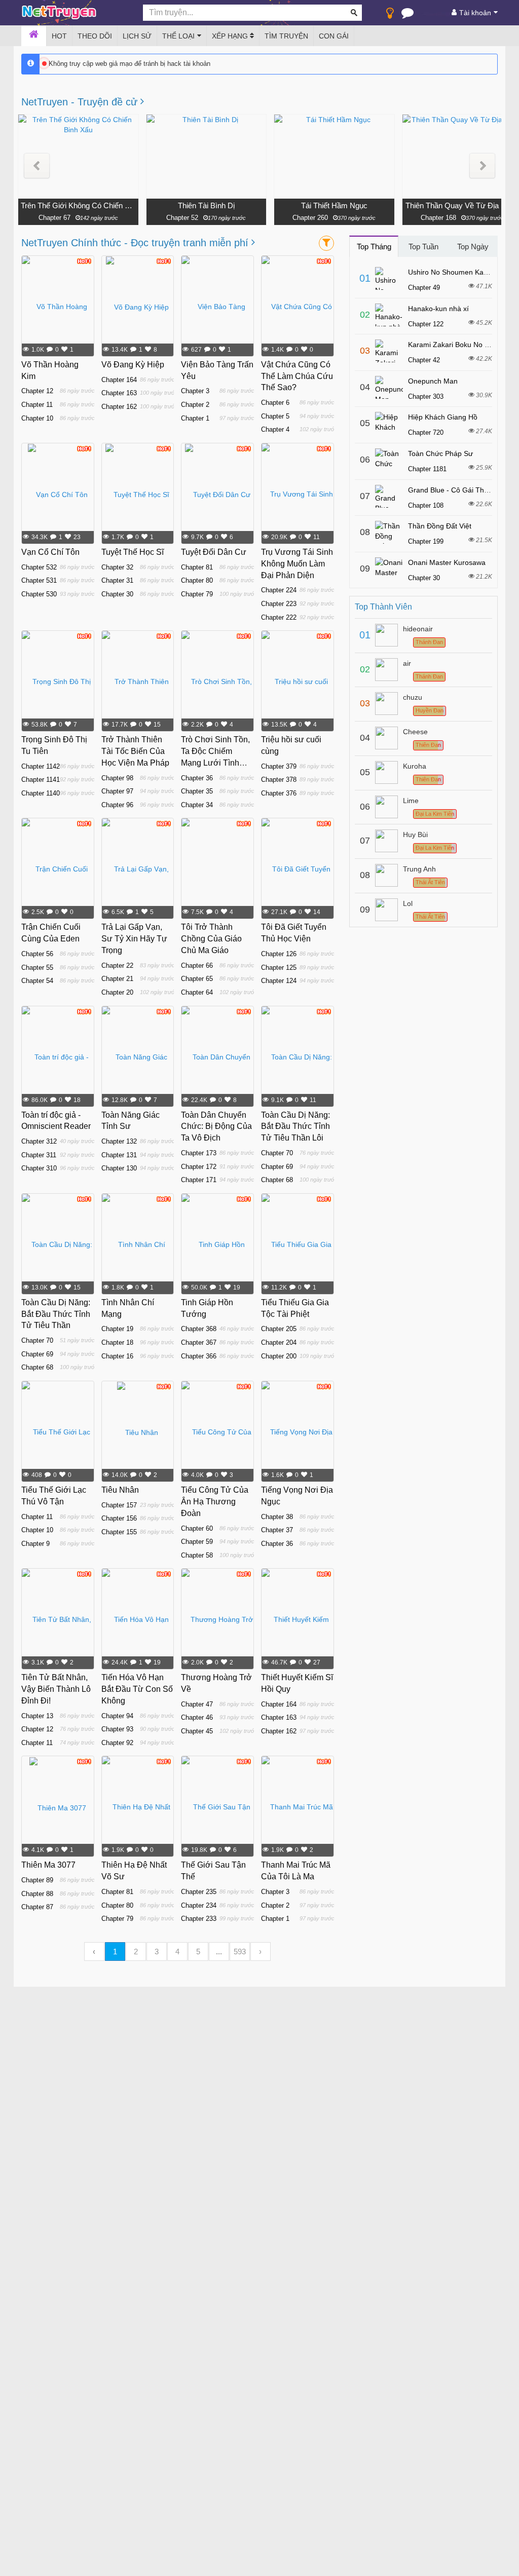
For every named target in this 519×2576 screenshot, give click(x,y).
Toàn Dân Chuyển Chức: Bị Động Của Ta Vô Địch (216, 1127)
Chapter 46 (197, 1717)
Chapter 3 (195, 391)
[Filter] (326, 243)
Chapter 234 (199, 1905)
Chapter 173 (199, 1153)
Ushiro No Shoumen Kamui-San (459, 272)
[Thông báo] (407, 15)
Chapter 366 (199, 1356)
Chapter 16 (117, 1356)
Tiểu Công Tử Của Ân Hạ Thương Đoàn (215, 1502)
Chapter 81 (197, 567)
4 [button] (177, 1952)
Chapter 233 (199, 1919)
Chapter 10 (37, 418)
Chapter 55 (37, 968)
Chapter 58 (197, 1555)
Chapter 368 (199, 1329)
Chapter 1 (195, 418)
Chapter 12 (37, 391)
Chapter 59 (197, 1542)
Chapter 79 (197, 594)
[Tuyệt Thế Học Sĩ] (137, 494)
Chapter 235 (199, 1892)
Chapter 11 (37, 405)
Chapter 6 (275, 403)
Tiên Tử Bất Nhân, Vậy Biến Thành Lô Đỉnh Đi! (56, 1689)
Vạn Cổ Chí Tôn (50, 552)
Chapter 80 (197, 580)
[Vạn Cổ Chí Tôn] (58, 494)
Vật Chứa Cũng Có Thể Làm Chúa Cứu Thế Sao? (297, 376)
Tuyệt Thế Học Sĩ (133, 552)
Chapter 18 (117, 1342)
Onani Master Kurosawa (447, 562)
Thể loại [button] (178, 36)
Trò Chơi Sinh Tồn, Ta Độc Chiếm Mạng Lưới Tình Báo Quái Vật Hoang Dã (215, 763)
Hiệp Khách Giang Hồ (443, 417)
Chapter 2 (195, 405)
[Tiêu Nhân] (138, 1432)
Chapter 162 (119, 407)
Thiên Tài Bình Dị (206, 205)
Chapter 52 (182, 218)
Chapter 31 (117, 580)
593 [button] (240, 1952)
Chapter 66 (197, 965)
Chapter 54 (37, 981)
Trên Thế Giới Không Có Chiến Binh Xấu (78, 205)
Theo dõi (95, 36)
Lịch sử (137, 36)
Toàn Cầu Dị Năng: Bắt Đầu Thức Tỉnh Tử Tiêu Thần (56, 1314)
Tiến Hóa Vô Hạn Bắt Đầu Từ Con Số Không (137, 1689)
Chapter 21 (117, 979)
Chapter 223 (279, 604)
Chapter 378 (279, 780)
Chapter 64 (197, 992)
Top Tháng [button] (374, 247)
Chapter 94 (117, 1716)
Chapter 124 (279, 981)
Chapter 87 (37, 1907)
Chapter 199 (426, 541)
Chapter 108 (426, 505)
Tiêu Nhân (120, 1490)
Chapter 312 (39, 1141)
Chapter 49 (424, 288)
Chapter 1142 (41, 766)
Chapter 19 (117, 1329)
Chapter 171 (199, 1180)
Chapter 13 (37, 1716)
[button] (37, 166)
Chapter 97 (117, 791)
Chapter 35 (197, 791)
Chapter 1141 (41, 780)
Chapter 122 (426, 324)
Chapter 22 (117, 965)
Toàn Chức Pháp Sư (440, 453)
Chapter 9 (35, 1544)
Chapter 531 (39, 580)
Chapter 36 (197, 778)
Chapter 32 (117, 567)
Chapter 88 (37, 1894)
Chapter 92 (117, 1743)
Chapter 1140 (41, 793)
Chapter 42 (424, 360)
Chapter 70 (277, 1153)
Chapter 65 (197, 979)
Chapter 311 (39, 1155)
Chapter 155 (119, 1532)
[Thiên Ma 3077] (58, 1807)
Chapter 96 (117, 805)
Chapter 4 (275, 429)
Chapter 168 (438, 218)
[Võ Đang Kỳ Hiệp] (137, 307)
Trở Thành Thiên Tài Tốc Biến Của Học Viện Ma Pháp (135, 751)
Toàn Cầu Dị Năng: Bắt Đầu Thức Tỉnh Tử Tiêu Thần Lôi (295, 1127)
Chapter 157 (119, 1505)
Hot (59, 36)
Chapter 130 (119, 1168)
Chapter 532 (39, 567)
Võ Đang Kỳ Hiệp (133, 365)
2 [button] (136, 1952)
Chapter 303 (426, 396)
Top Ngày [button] (473, 247)
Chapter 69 (277, 1167)
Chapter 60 (197, 1528)
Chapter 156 (119, 1518)
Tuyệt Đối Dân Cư (214, 552)
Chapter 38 (277, 1517)
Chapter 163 (119, 393)
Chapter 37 (277, 1530)
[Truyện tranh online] (75, 13)
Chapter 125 (279, 968)
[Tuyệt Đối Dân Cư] (218, 494)
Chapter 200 (279, 1356)
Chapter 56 (37, 954)
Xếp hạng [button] (231, 36)
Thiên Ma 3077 (48, 1865)
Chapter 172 (199, 1167)
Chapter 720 (426, 432)
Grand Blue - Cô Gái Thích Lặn (458, 490)
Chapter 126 (279, 954)
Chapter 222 (279, 617)
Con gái (334, 36)
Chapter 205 (279, 1329)
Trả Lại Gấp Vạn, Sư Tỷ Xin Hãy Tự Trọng (134, 939)
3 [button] (157, 1952)
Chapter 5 (275, 416)
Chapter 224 (279, 590)
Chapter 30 (117, 594)
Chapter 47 (197, 1704)
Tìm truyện (286, 36)
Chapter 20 (117, 992)
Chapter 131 (119, 1155)
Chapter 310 (39, 1168)
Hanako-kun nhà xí (438, 309)
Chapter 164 (119, 380)
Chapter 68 (277, 1180)
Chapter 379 (279, 766)
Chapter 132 (119, 1141)
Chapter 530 (39, 594)
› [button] (260, 1952)
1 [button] (115, 1952)
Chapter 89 (37, 1880)
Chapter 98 (117, 778)
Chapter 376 (279, 793)
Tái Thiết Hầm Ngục (334, 205)
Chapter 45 (197, 1731)
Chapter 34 (197, 805)
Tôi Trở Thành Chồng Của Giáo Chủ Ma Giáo (211, 939)
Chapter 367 (199, 1342)
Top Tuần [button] (423, 247)
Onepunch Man (433, 381)
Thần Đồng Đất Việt (440, 526)
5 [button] (198, 1952)
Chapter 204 (279, 1342)
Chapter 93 (117, 1729)
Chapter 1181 (427, 469)
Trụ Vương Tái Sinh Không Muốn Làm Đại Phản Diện (297, 564)
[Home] (34, 36)
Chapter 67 (54, 218)
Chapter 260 (310, 218)
